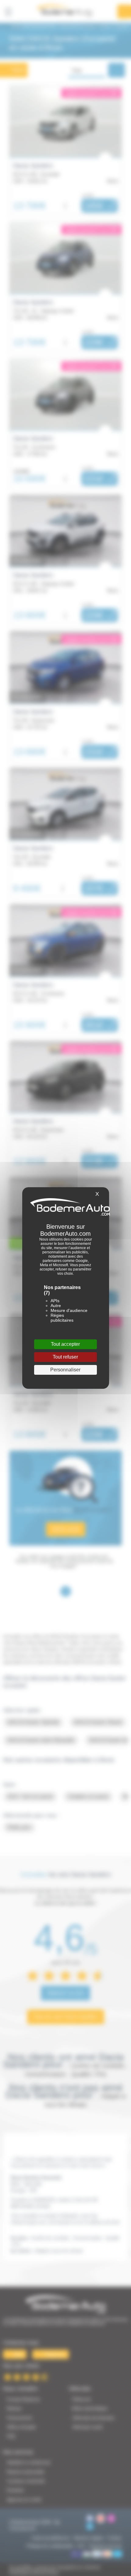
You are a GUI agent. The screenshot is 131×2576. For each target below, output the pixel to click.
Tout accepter (65, 1344)
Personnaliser (65, 1370)
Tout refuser (65, 1357)
